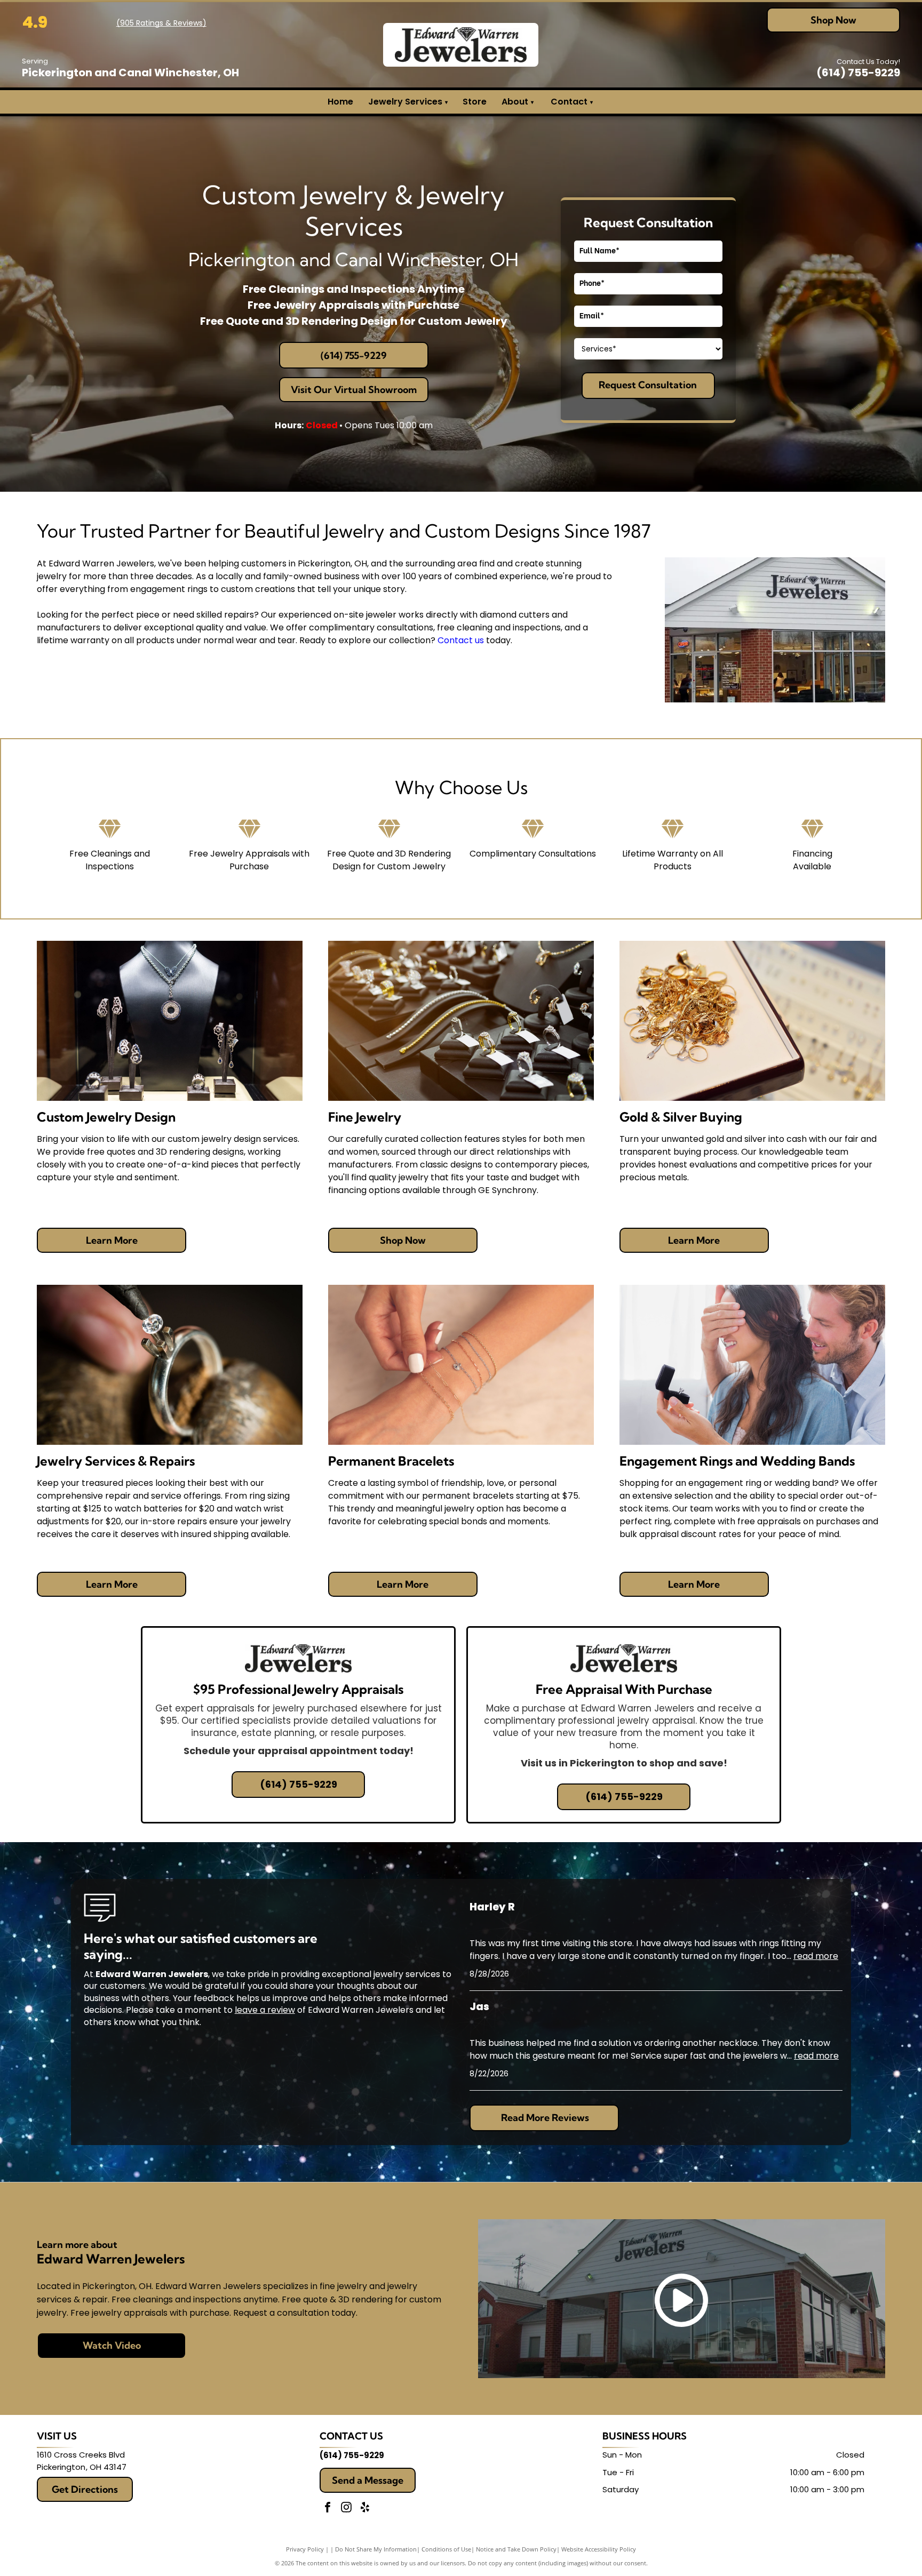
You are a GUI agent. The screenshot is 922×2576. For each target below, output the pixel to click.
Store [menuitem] (475, 102)
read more (816, 1956)
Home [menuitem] (340, 102)
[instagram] (346, 2509)
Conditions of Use (446, 2549)
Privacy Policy (305, 2549)
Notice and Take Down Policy (516, 2549)
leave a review (265, 2010)
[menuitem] (532, 102)
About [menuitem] (515, 102)
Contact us (461, 640)
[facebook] (328, 2509)
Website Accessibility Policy (599, 2549)
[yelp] (365, 2509)
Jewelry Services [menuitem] (408, 102)
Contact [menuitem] (569, 102)
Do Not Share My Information (376, 2549)
